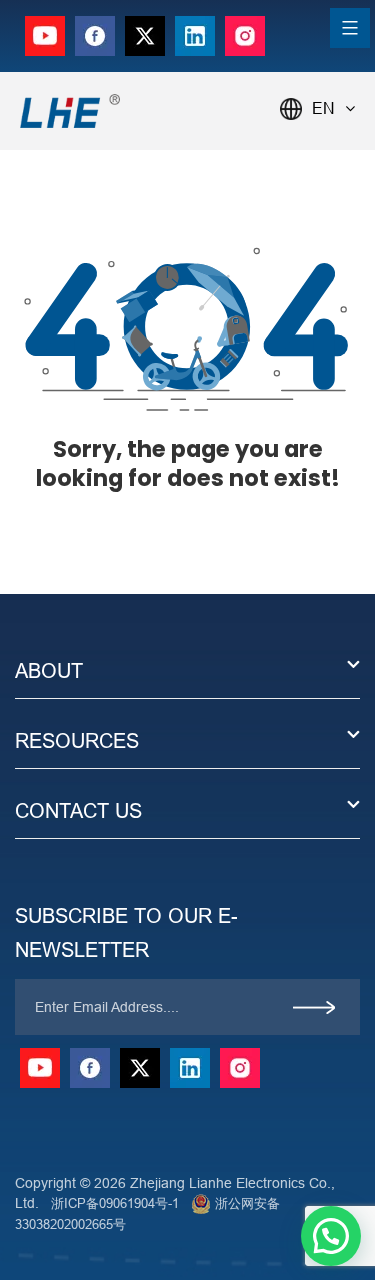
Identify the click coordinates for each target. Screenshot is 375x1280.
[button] (331, 1236)
